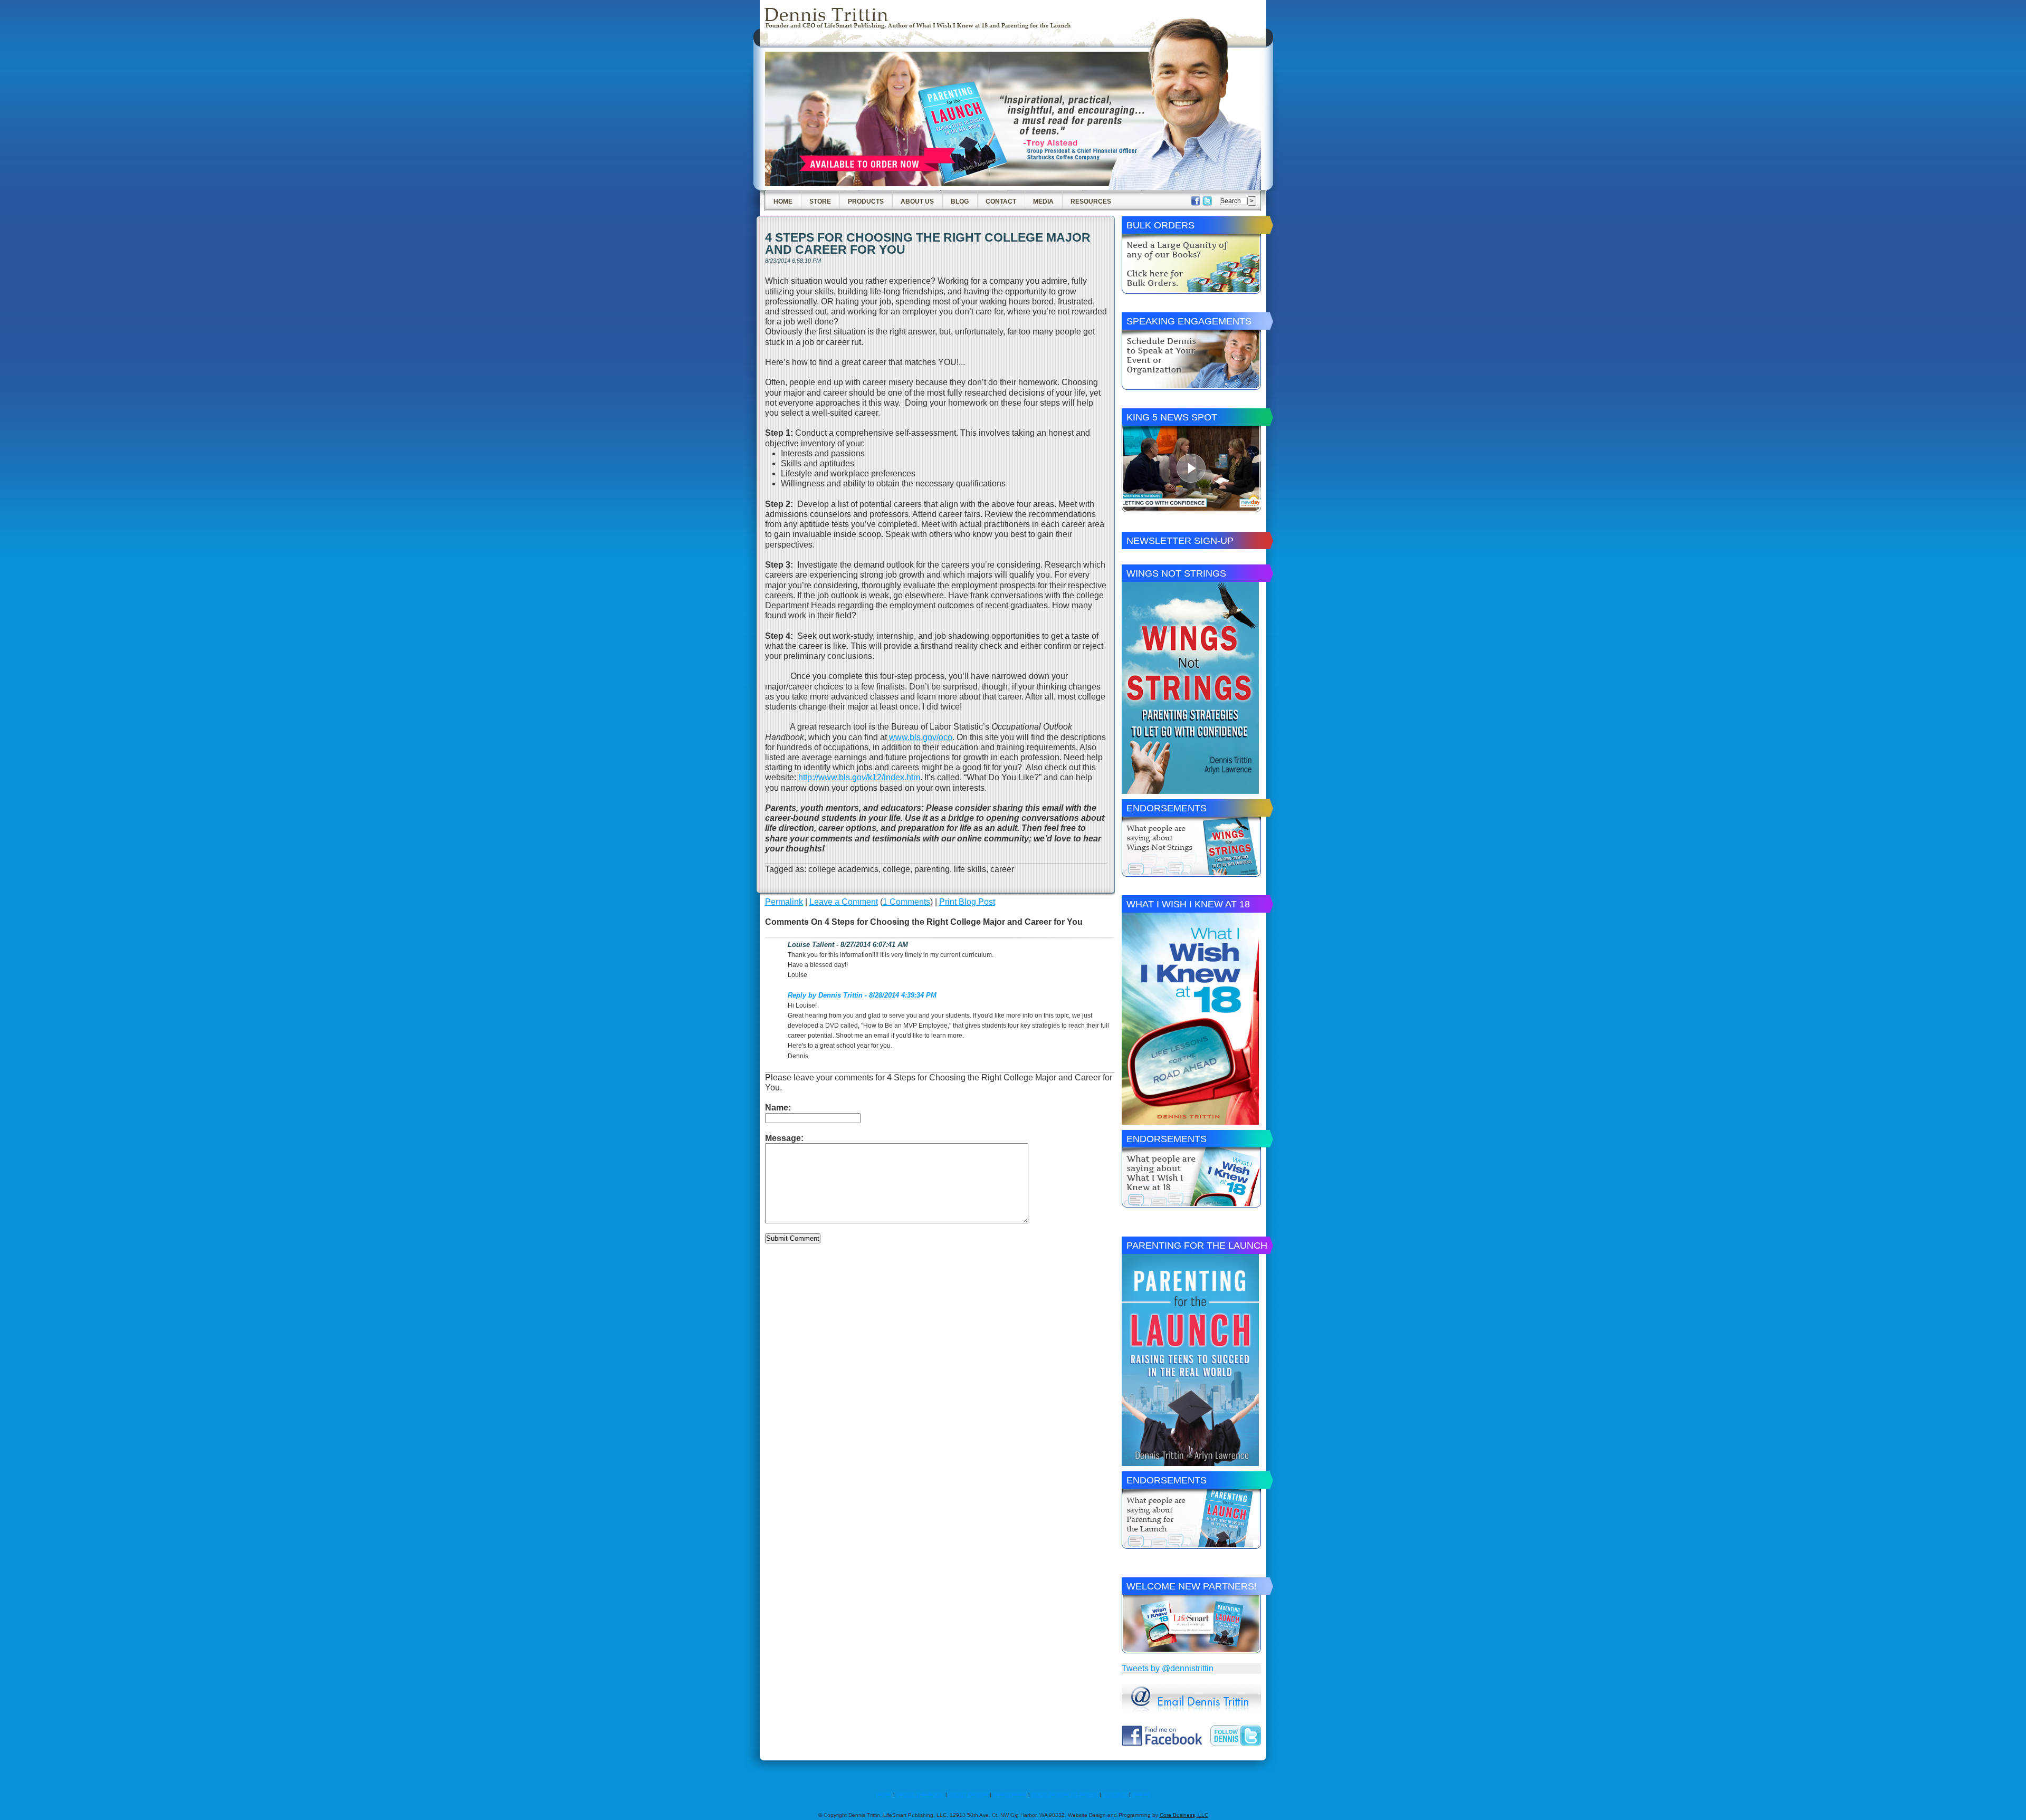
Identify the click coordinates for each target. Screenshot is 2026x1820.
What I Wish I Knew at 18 (1188, 904)
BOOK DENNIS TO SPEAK (1065, 1794)
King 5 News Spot (1172, 417)
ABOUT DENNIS (968, 1794)
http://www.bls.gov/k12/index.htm (859, 777)
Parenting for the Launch (1197, 1246)
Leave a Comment (844, 902)
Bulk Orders (1160, 225)
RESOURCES (1010, 1794)
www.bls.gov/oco (921, 737)
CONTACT (1115, 1794)
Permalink (784, 902)
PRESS (1141, 1794)
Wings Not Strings (1176, 573)
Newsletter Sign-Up (1180, 541)
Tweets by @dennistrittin (1168, 1668)
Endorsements (1167, 808)
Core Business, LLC (1184, 1815)
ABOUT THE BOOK (920, 1794)
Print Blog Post (967, 902)
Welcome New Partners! (1192, 1586)
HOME (884, 1794)
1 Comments (906, 902)
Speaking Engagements (1189, 321)
